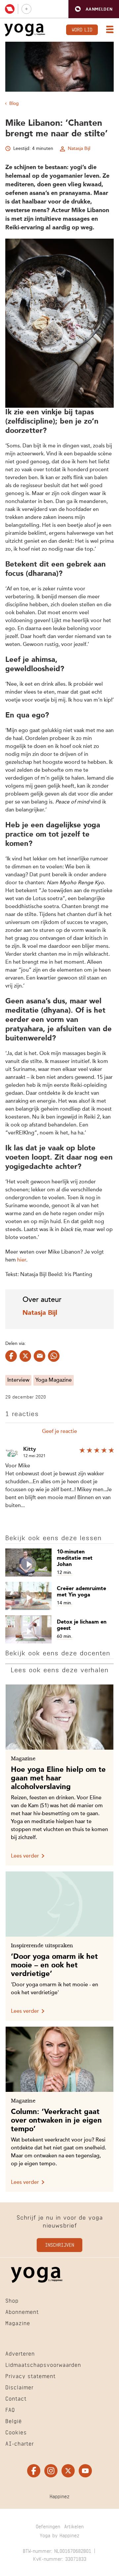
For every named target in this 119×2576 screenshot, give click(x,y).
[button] (94, 9)
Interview (18, 1380)
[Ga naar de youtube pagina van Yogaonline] (85, 2471)
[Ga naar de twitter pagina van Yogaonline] (68, 2471)
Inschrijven (59, 2245)
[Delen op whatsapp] (54, 1356)
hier (22, 1260)
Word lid (82, 29)
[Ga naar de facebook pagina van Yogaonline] (34, 2471)
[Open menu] (108, 30)
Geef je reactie (59, 1432)
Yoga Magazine (54, 1380)
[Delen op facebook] (11, 1356)
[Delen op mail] (40, 1356)
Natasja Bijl (79, 149)
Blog (14, 104)
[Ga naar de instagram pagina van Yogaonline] (51, 2471)
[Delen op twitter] (25, 1356)
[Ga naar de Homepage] (25, 30)
